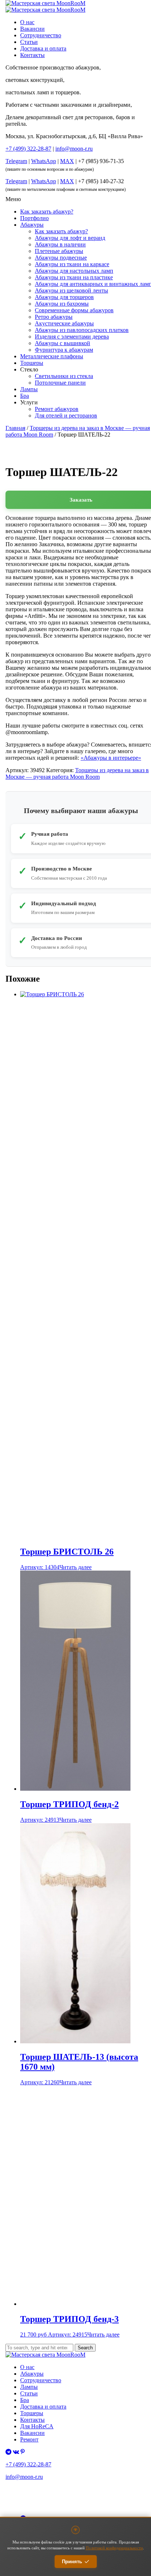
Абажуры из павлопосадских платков (82, 330)
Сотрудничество (41, 35)
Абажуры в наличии (60, 244)
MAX (67, 161)
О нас (27, 22)
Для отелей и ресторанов (66, 416)
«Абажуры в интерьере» (111, 758)
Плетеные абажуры (59, 251)
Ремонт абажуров (57, 409)
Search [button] (85, 2348)
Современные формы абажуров (74, 310)
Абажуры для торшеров (64, 297)
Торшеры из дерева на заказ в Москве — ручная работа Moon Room (77, 773)
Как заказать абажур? (47, 211)
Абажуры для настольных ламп (74, 271)
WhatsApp (44, 161)
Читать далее (75, 1567)
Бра (25, 396)
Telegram (16, 161)
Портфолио (34, 218)
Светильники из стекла (64, 376)
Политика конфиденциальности (34, 2490)
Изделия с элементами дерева (72, 337)
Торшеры (32, 363)
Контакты (32, 55)
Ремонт (29, 2439)
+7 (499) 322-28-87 (28, 2464)
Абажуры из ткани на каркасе (72, 264)
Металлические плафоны (52, 356)
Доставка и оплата (43, 48)
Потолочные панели (60, 383)
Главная (15, 428)
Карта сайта (16, 2507)
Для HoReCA (37, 2426)
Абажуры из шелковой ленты (71, 290)
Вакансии (32, 29)
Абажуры (32, 225)
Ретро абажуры (54, 317)
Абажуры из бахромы (62, 304)
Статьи (29, 42)
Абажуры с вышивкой (62, 343)
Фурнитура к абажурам (64, 350)
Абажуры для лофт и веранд (70, 238)
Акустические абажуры (64, 323)
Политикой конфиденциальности (114, 2548)
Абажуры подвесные (61, 258)
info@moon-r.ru (74, 149)
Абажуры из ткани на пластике (74, 277)
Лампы (29, 389)
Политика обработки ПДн (29, 2498)
